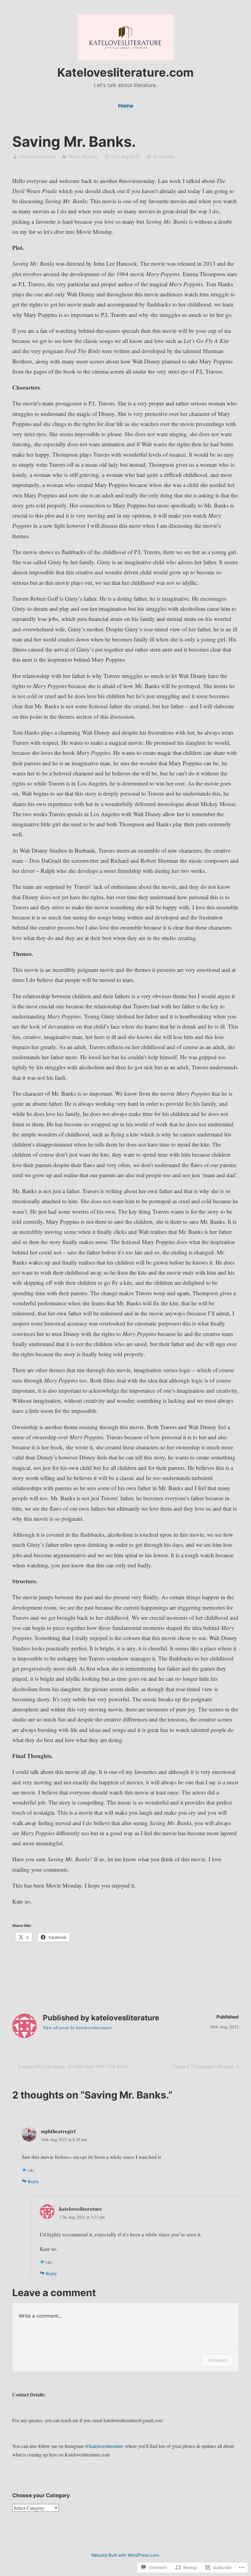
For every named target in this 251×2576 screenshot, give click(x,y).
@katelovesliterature (104, 2446)
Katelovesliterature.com (125, 72)
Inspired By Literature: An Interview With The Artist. (71, 2068)
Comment (217, 2360)
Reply (34, 2181)
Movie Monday (83, 156)
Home (126, 106)
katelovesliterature (37, 156)
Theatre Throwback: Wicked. (203, 2068)
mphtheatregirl (58, 2131)
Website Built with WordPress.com (125, 2555)
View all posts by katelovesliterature (77, 2027)
